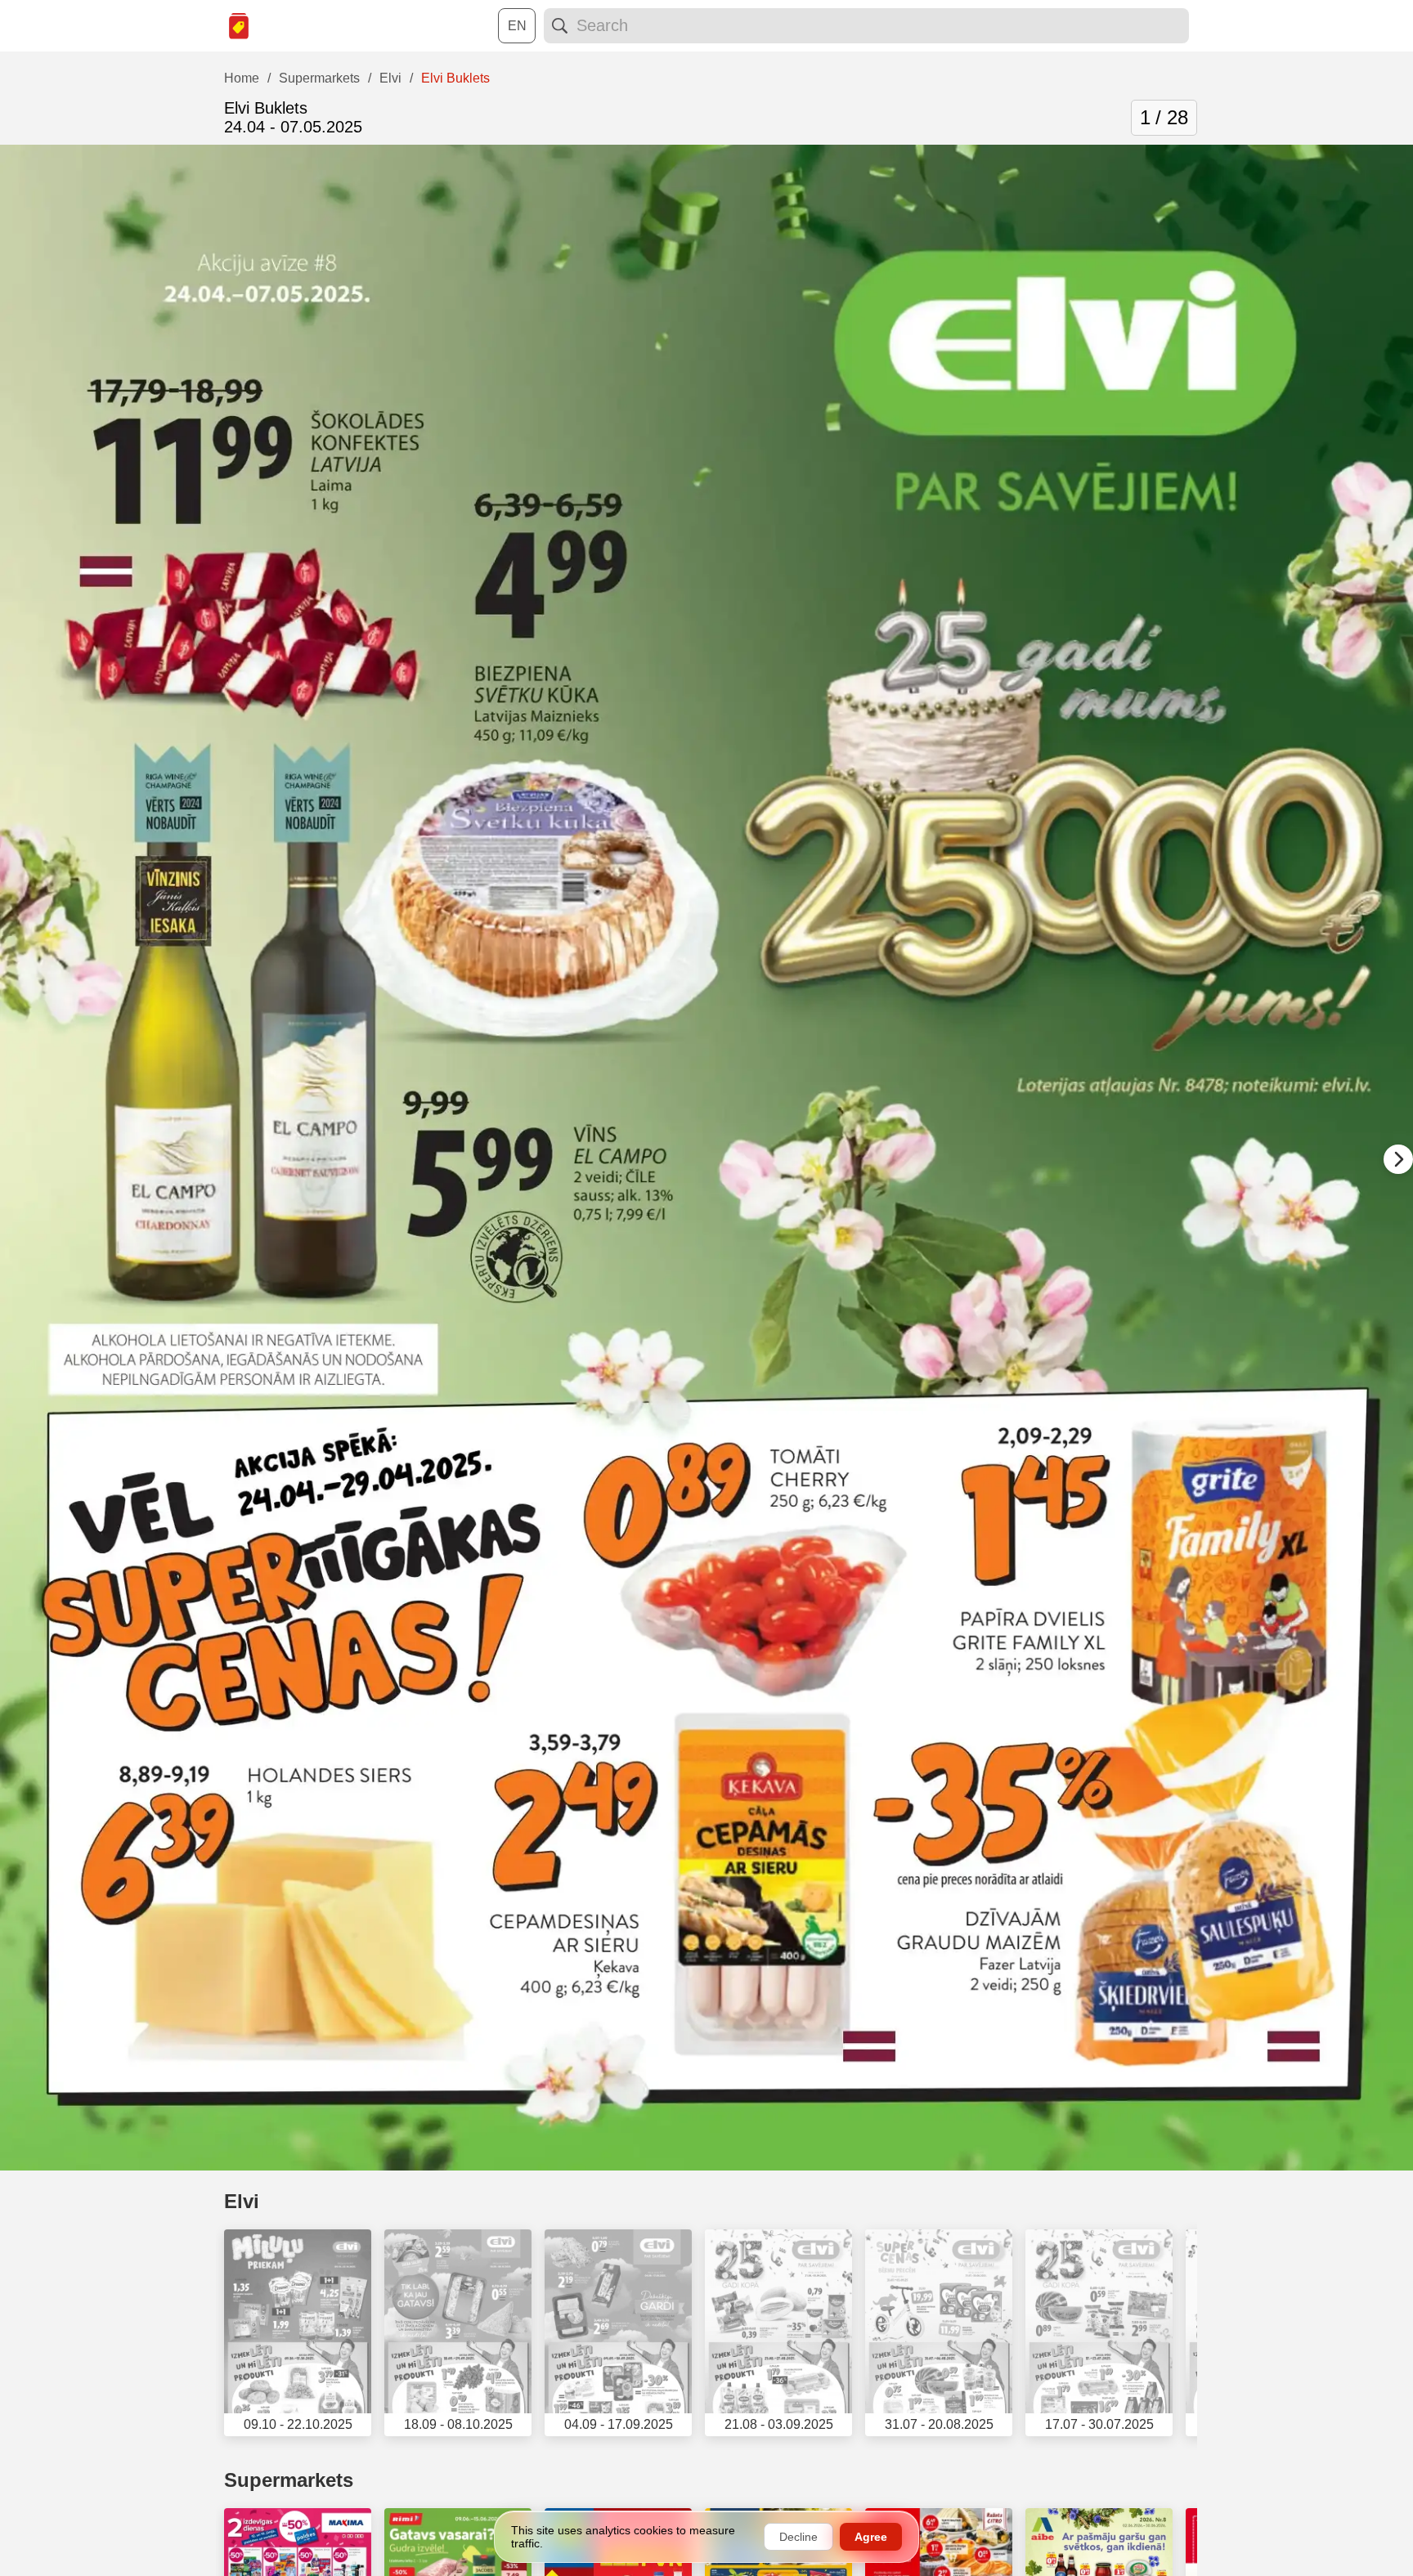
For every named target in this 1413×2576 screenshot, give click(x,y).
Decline (798, 2537)
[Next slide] (1398, 1159)
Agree (871, 2537)
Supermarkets (289, 2480)
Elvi (242, 2201)
